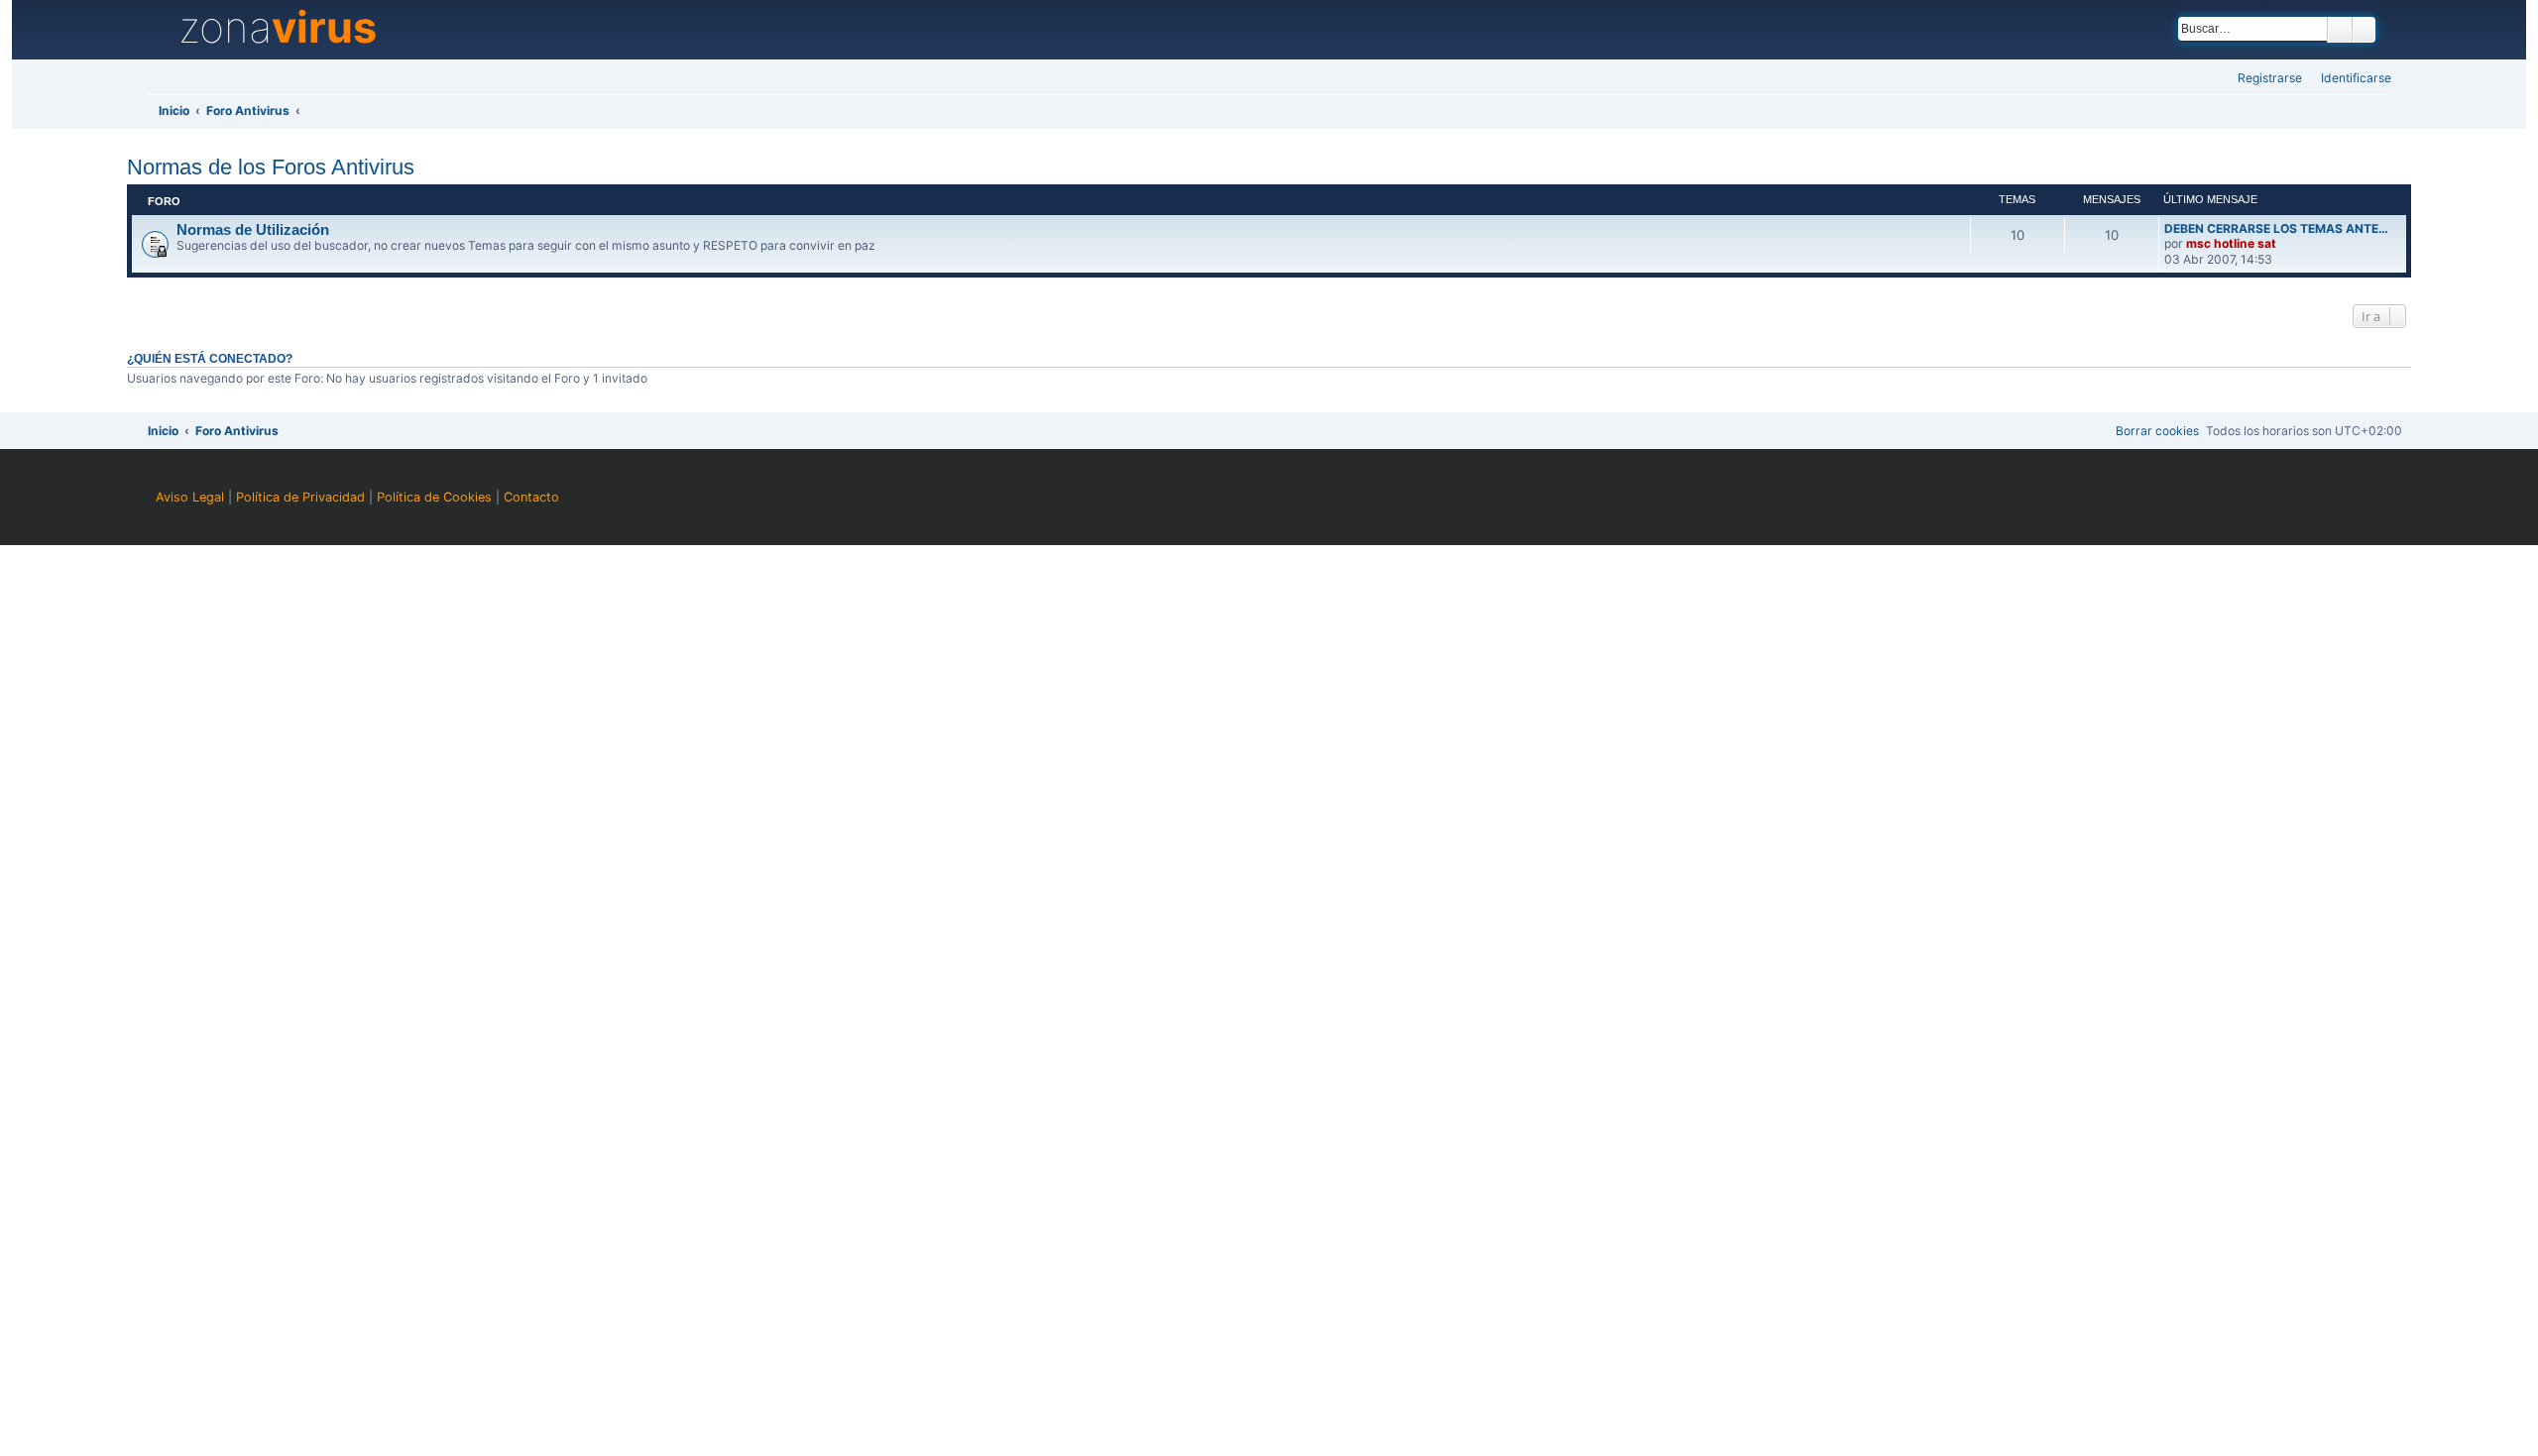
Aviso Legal (190, 497)
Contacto (531, 497)
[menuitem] (2350, 79)
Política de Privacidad (300, 497)
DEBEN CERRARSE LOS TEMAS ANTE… (2276, 228)
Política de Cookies (434, 497)
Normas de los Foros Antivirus (271, 167)
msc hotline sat (2231, 243)
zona (278, 28)
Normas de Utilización (253, 230)
